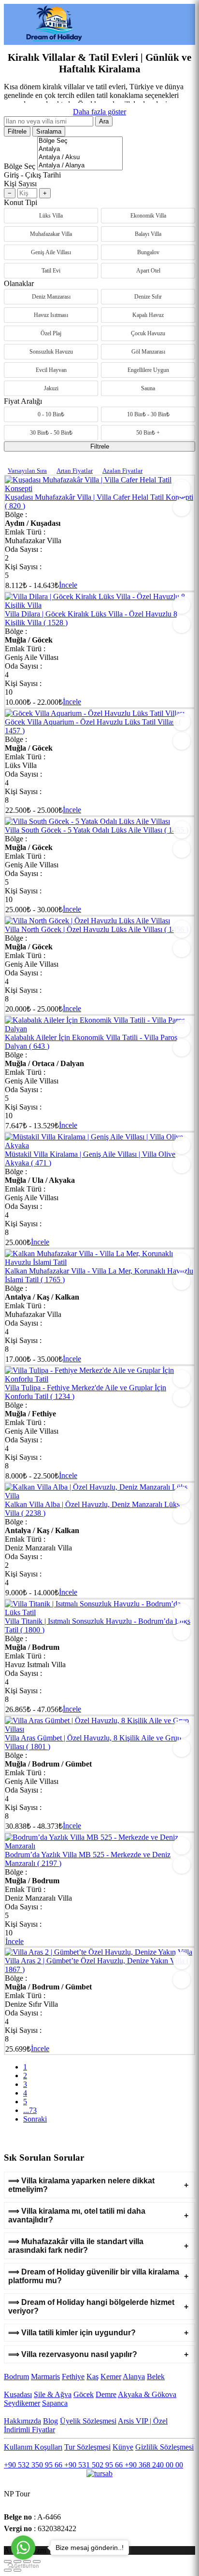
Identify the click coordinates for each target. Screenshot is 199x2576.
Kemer (111, 2377)
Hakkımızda (22, 2421)
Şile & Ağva (53, 2394)
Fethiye (73, 2377)
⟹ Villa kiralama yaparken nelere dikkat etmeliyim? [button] (81, 2185)
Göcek (84, 2394)
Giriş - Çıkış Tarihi (32, 175)
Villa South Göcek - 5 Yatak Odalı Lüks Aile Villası (97, 830)
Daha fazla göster (99, 112)
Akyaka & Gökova (147, 2394)
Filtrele (17, 131)
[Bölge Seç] (80, 141)
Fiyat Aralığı (23, 401)
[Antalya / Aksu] (80, 158)
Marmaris (45, 2377)
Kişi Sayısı (20, 184)
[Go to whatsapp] (23, 2548)
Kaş (92, 2377)
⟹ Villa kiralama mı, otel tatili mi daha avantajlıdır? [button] (77, 2215)
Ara (104, 121)
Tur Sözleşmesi (87, 2447)
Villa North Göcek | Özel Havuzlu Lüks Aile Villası (97, 929)
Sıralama (49, 131)
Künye (123, 2447)
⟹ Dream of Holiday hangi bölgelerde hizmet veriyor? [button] (91, 2307)
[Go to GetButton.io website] (23, 2566)
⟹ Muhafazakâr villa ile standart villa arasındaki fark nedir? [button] (76, 2246)
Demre (106, 2394)
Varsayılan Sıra (27, 471)
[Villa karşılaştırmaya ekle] (182, 507)
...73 (30, 2110)
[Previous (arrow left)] (8, 2570)
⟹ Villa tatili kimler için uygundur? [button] (72, 2333)
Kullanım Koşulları (33, 2447)
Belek (156, 2377)
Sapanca (55, 2403)
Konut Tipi (21, 202)
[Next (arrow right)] (17, 2570)
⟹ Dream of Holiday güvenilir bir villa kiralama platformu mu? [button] (94, 2276)
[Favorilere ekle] (182, 488)
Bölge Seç (20, 166)
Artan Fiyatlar (75, 471)
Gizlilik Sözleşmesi (164, 2447)
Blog (50, 2421)
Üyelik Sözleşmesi (88, 2421)
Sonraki (35, 2119)
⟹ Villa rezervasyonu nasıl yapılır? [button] (73, 2354)
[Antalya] (80, 149)
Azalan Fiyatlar (122, 471)
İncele (68, 585)
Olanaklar (19, 283)
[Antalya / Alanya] (80, 166)
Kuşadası (18, 2394)
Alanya (134, 2377)
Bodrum (16, 2377)
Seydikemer (22, 2403)
